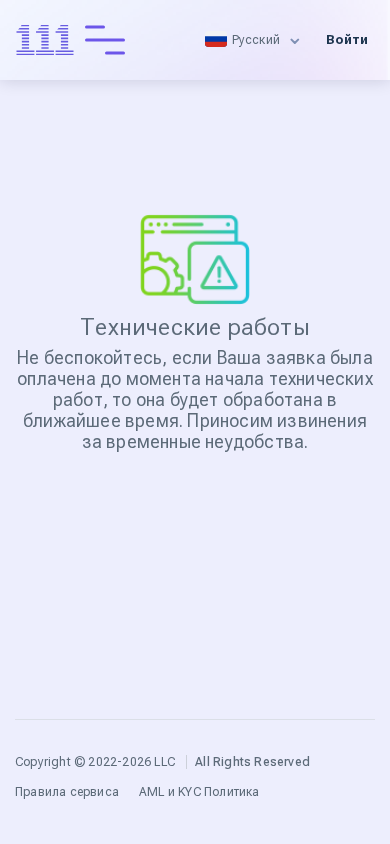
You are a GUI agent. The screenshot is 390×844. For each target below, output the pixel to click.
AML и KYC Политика (199, 792)
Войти (347, 39)
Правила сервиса (67, 792)
